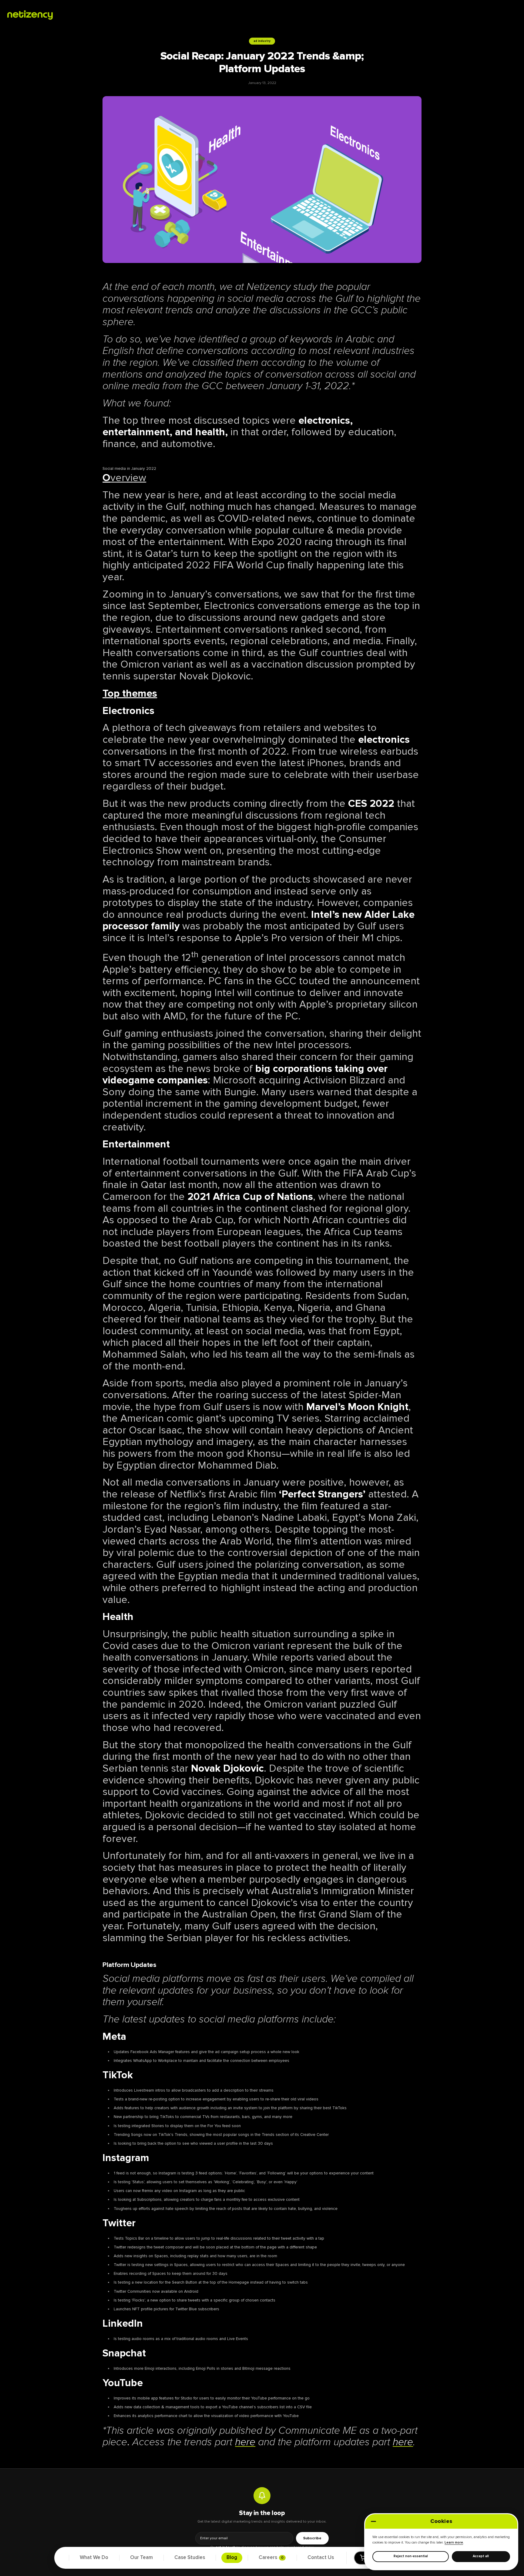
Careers (271, 2558)
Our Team (141, 2558)
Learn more (454, 2542)
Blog (232, 2558)
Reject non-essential (410, 2556)
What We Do (94, 2558)
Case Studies (190, 2558)
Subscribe (312, 2538)
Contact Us (321, 2558)
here (245, 2442)
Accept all (481, 2556)
